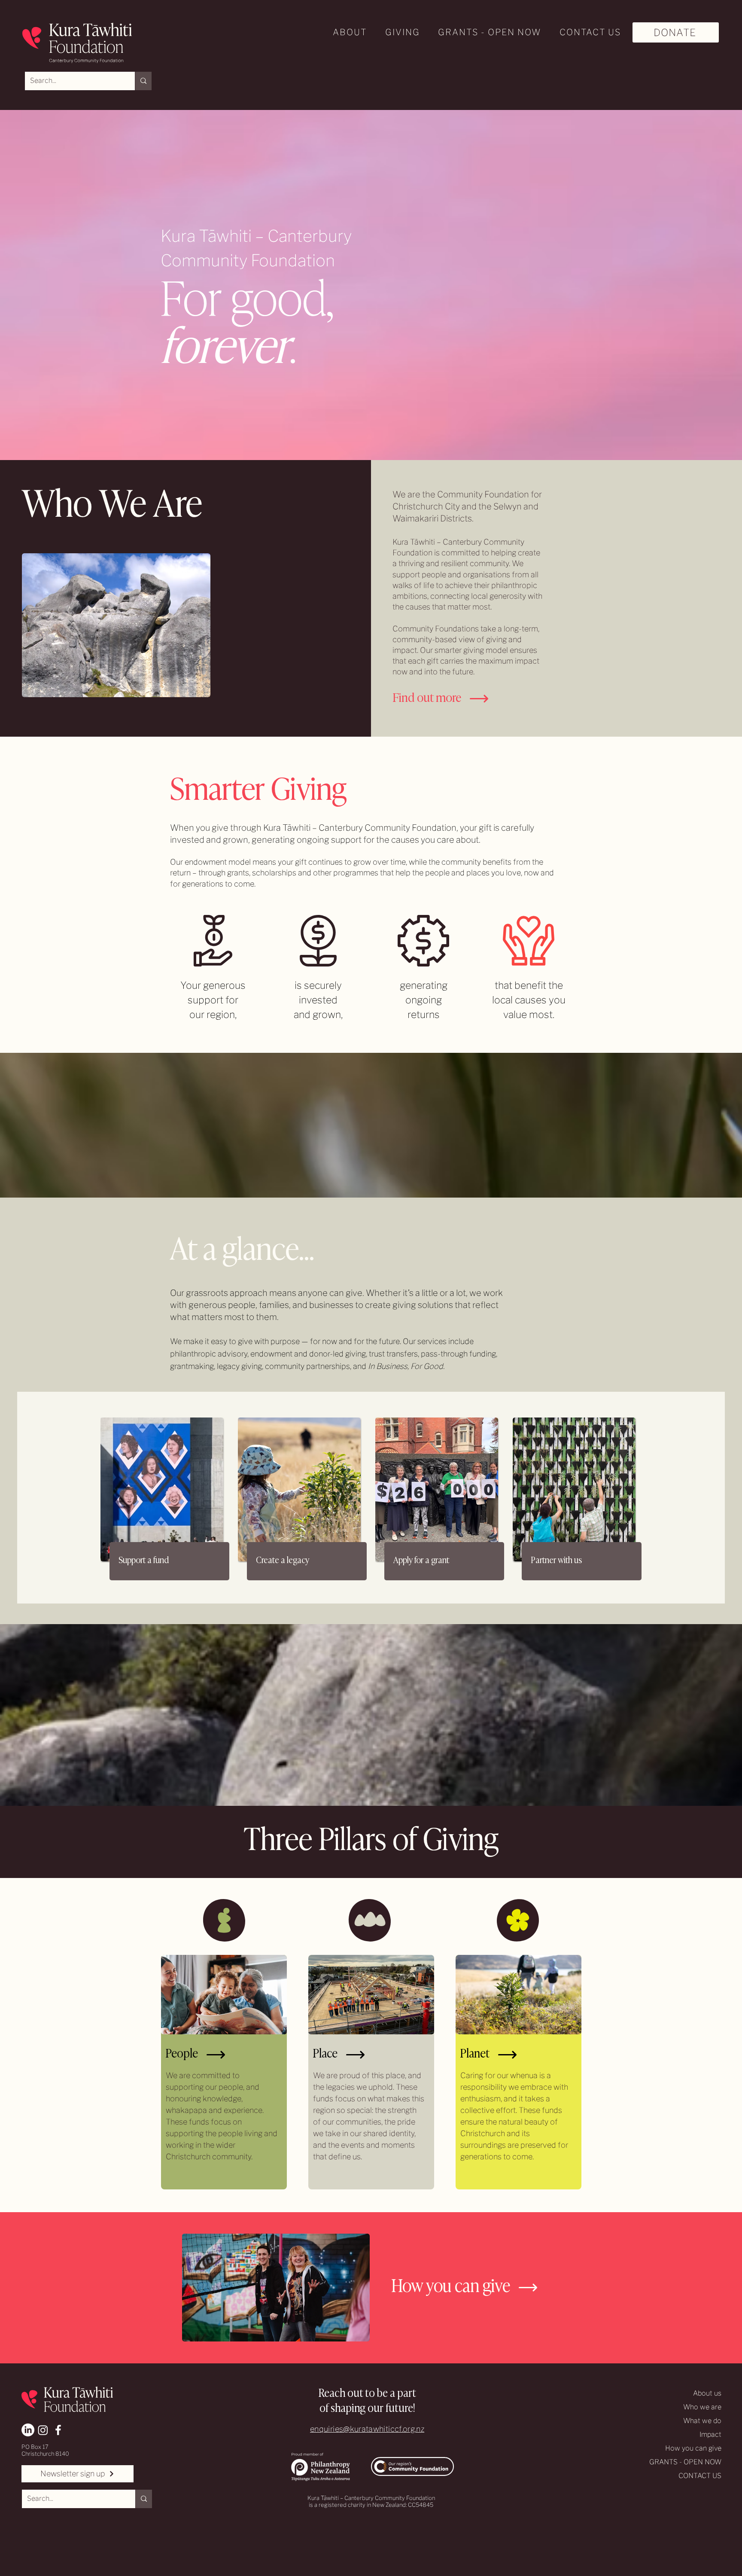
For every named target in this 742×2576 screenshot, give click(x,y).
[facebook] (58, 2430)
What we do (702, 2421)
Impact (710, 2434)
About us (707, 2393)
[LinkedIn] (28, 2430)
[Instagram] (43, 2430)
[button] (347, 32)
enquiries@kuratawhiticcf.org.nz (367, 2429)
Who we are (702, 2407)
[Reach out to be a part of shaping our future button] (370, 2398)
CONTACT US (700, 2476)
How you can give (693, 2448)
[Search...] (143, 81)
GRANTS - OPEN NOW (685, 2462)
